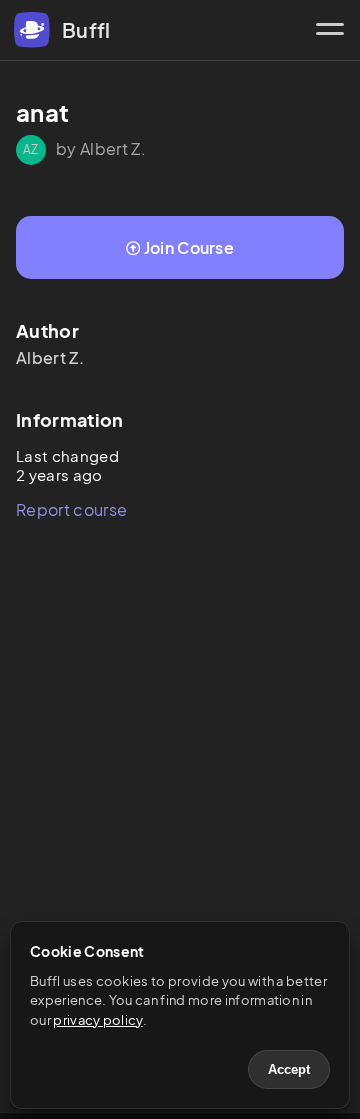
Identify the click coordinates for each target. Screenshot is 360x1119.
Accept (289, 1069)
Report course (71, 509)
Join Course (189, 247)
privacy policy (97, 1020)
